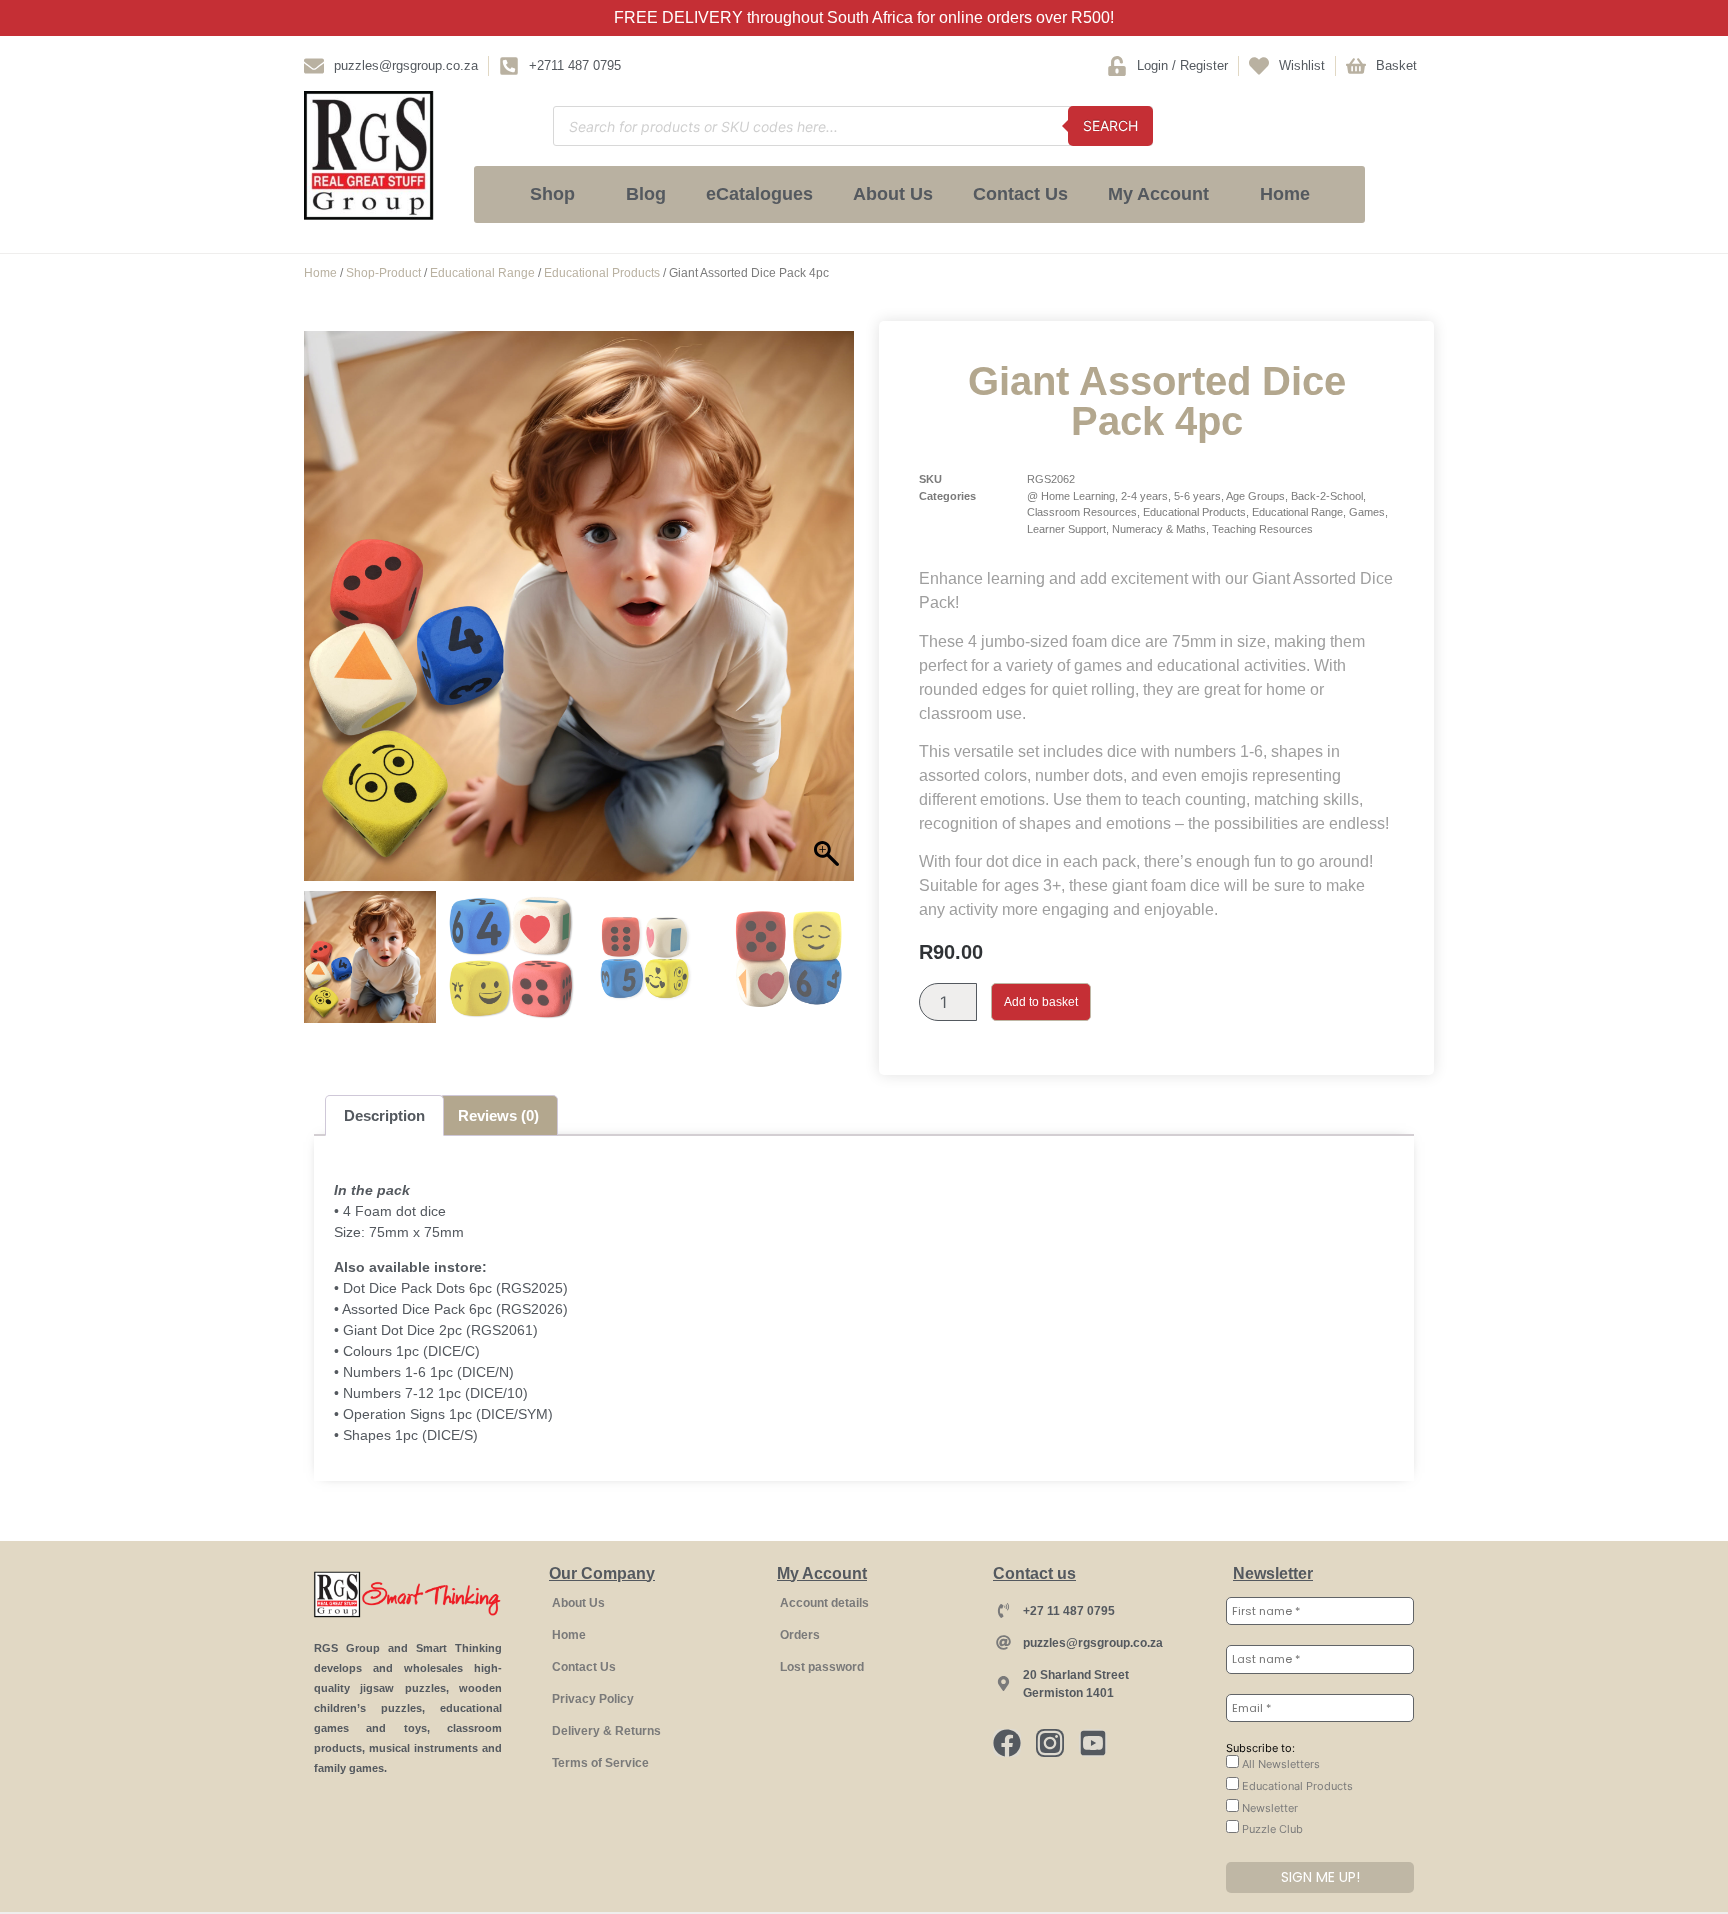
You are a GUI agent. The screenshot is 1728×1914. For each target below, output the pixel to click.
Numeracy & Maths (1159, 529)
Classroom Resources (1082, 512)
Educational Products (602, 273)
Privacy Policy (593, 1699)
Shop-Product (383, 273)
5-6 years (1197, 496)
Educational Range (482, 273)
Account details (824, 1603)
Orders (800, 1635)
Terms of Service (600, 1763)
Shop (552, 194)
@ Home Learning (1071, 496)
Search (1110, 125)
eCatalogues (759, 194)
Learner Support (1066, 529)
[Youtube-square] (1093, 1743)
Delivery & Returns (606, 1731)
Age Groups (1255, 496)
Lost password (822, 1667)
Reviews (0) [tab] (498, 1115)
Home (1285, 194)
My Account (1158, 194)
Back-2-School (1327, 496)
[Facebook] (1007, 1743)
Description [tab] (384, 1115)
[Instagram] (1050, 1743)
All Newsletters (1279, 1764)
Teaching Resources (1262, 529)
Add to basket (1041, 1002)
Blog (646, 194)
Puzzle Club (1271, 1829)
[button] (829, 616)
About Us (893, 194)
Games (1367, 512)
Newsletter (1268, 1808)
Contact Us (1020, 194)
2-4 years (1144, 496)
